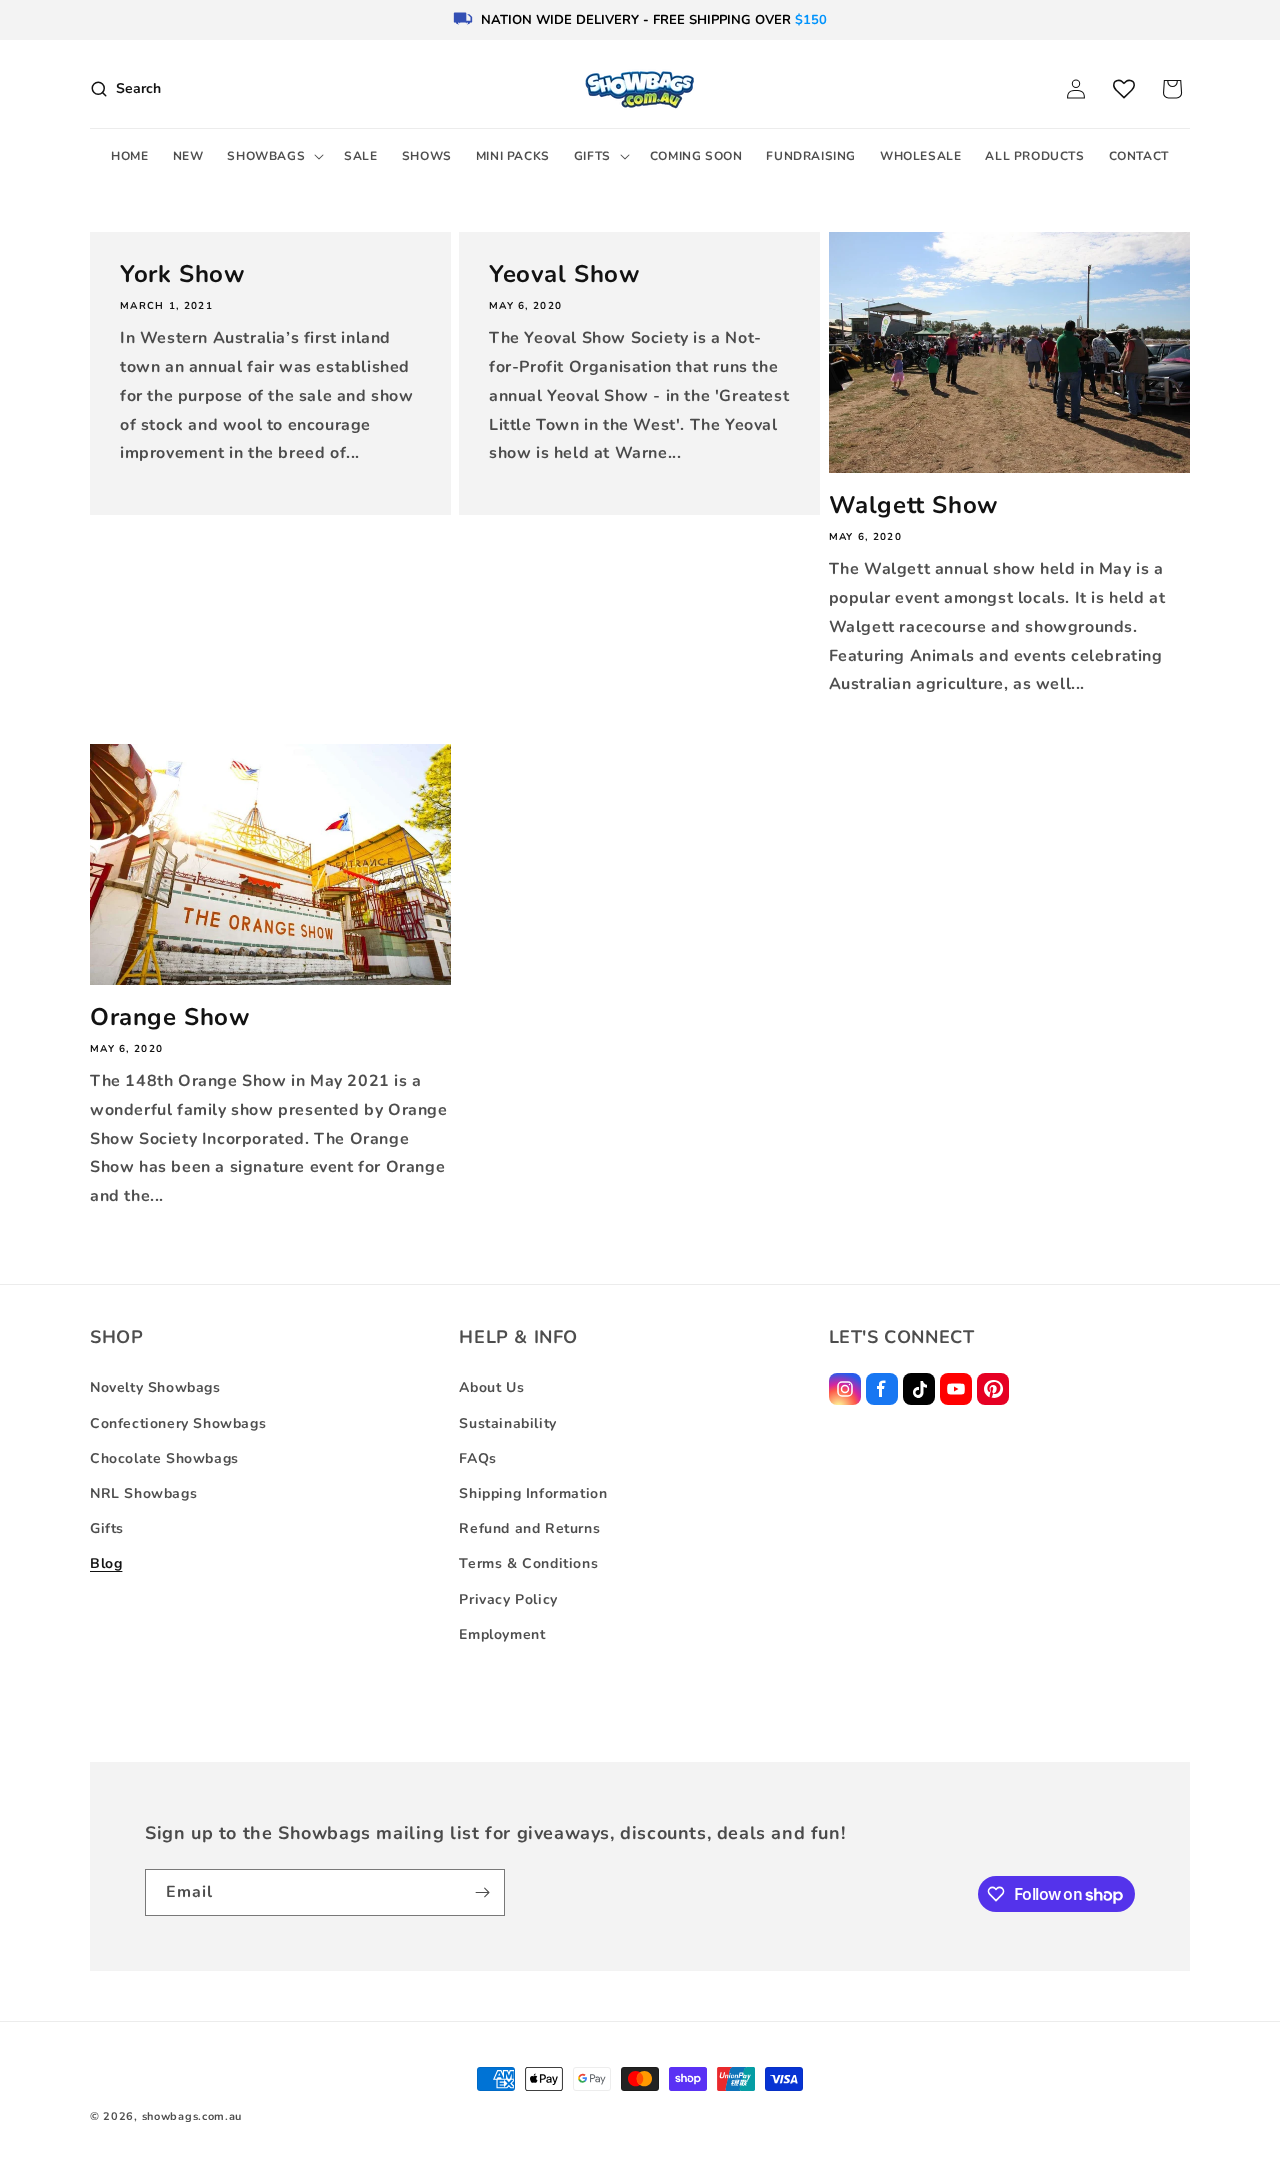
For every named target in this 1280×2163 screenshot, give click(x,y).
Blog (106, 1563)
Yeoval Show (564, 274)
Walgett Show (913, 505)
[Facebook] (882, 1389)
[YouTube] (956, 1389)
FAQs (477, 1458)
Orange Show (170, 1017)
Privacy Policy (508, 1599)
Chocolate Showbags (164, 1458)
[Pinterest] (993, 1389)
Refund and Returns (529, 1528)
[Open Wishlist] (1124, 89)
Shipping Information (533, 1493)
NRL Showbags (143, 1493)
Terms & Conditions (528, 1563)
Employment (502, 1634)
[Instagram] (845, 1389)
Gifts (107, 1528)
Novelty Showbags (155, 1387)
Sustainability (507, 1423)
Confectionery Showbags (178, 1423)
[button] (273, 157)
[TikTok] (919, 1389)
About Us (491, 1387)
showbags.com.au (192, 2116)
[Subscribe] (482, 1892)
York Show (182, 274)
